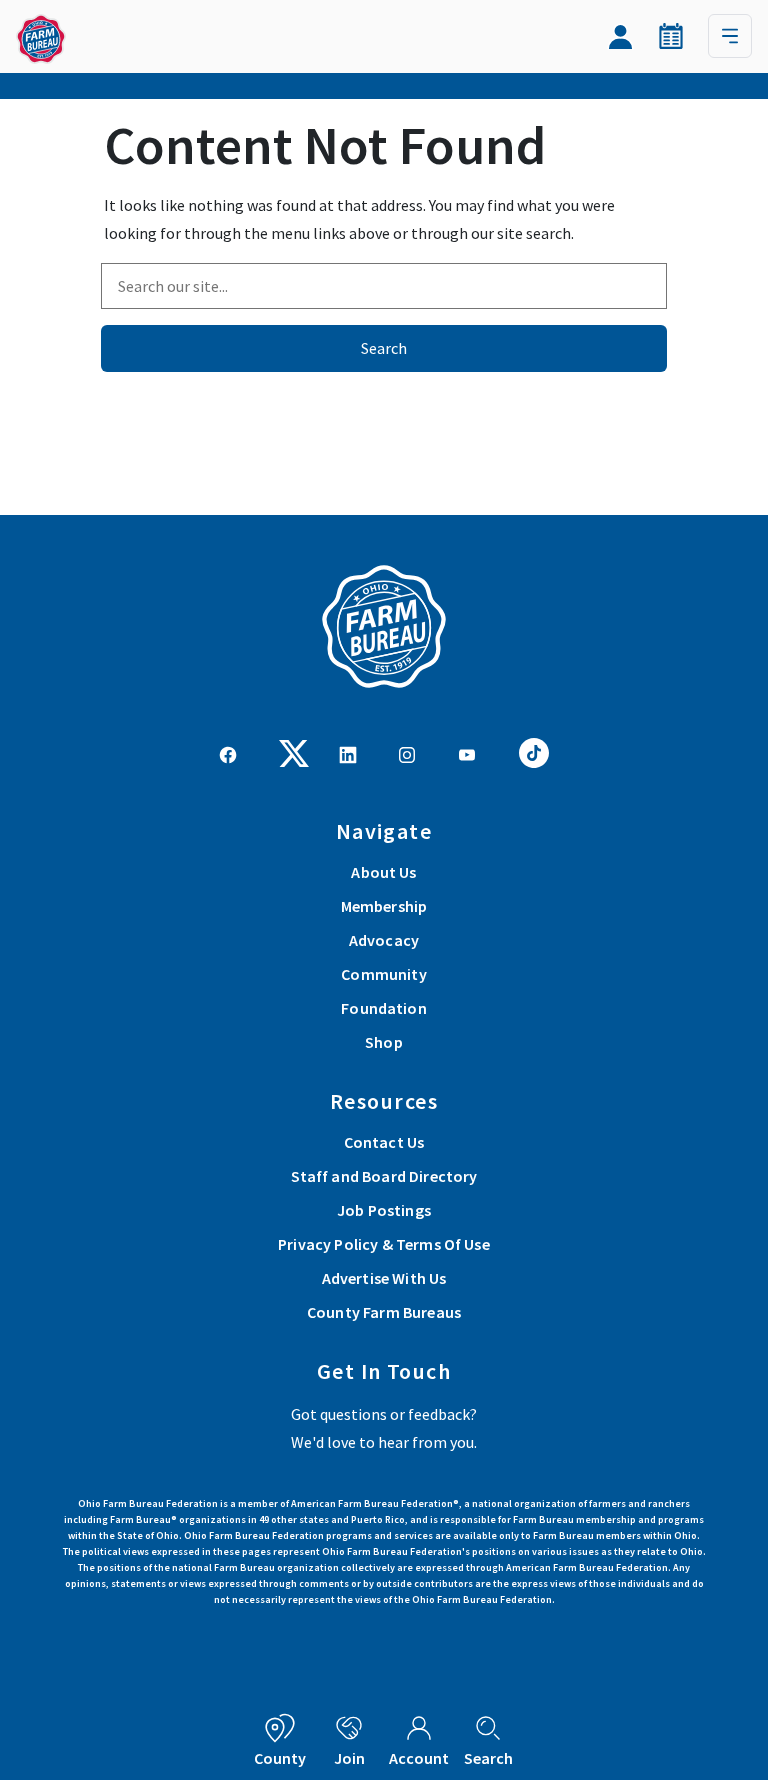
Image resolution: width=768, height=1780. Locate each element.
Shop (384, 1042)
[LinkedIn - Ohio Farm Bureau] (348, 753)
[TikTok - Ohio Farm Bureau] (534, 751)
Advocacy (384, 940)
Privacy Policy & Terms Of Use (384, 1244)
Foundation (384, 1008)
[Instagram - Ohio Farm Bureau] (407, 753)
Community (383, 974)
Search (384, 348)
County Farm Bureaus (384, 1312)
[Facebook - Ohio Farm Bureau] (228, 753)
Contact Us (384, 1142)
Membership (384, 906)
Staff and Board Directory (384, 1176)
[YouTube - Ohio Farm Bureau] (467, 753)
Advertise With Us (384, 1278)
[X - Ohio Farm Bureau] (294, 751)
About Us (383, 872)
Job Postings (384, 1210)
